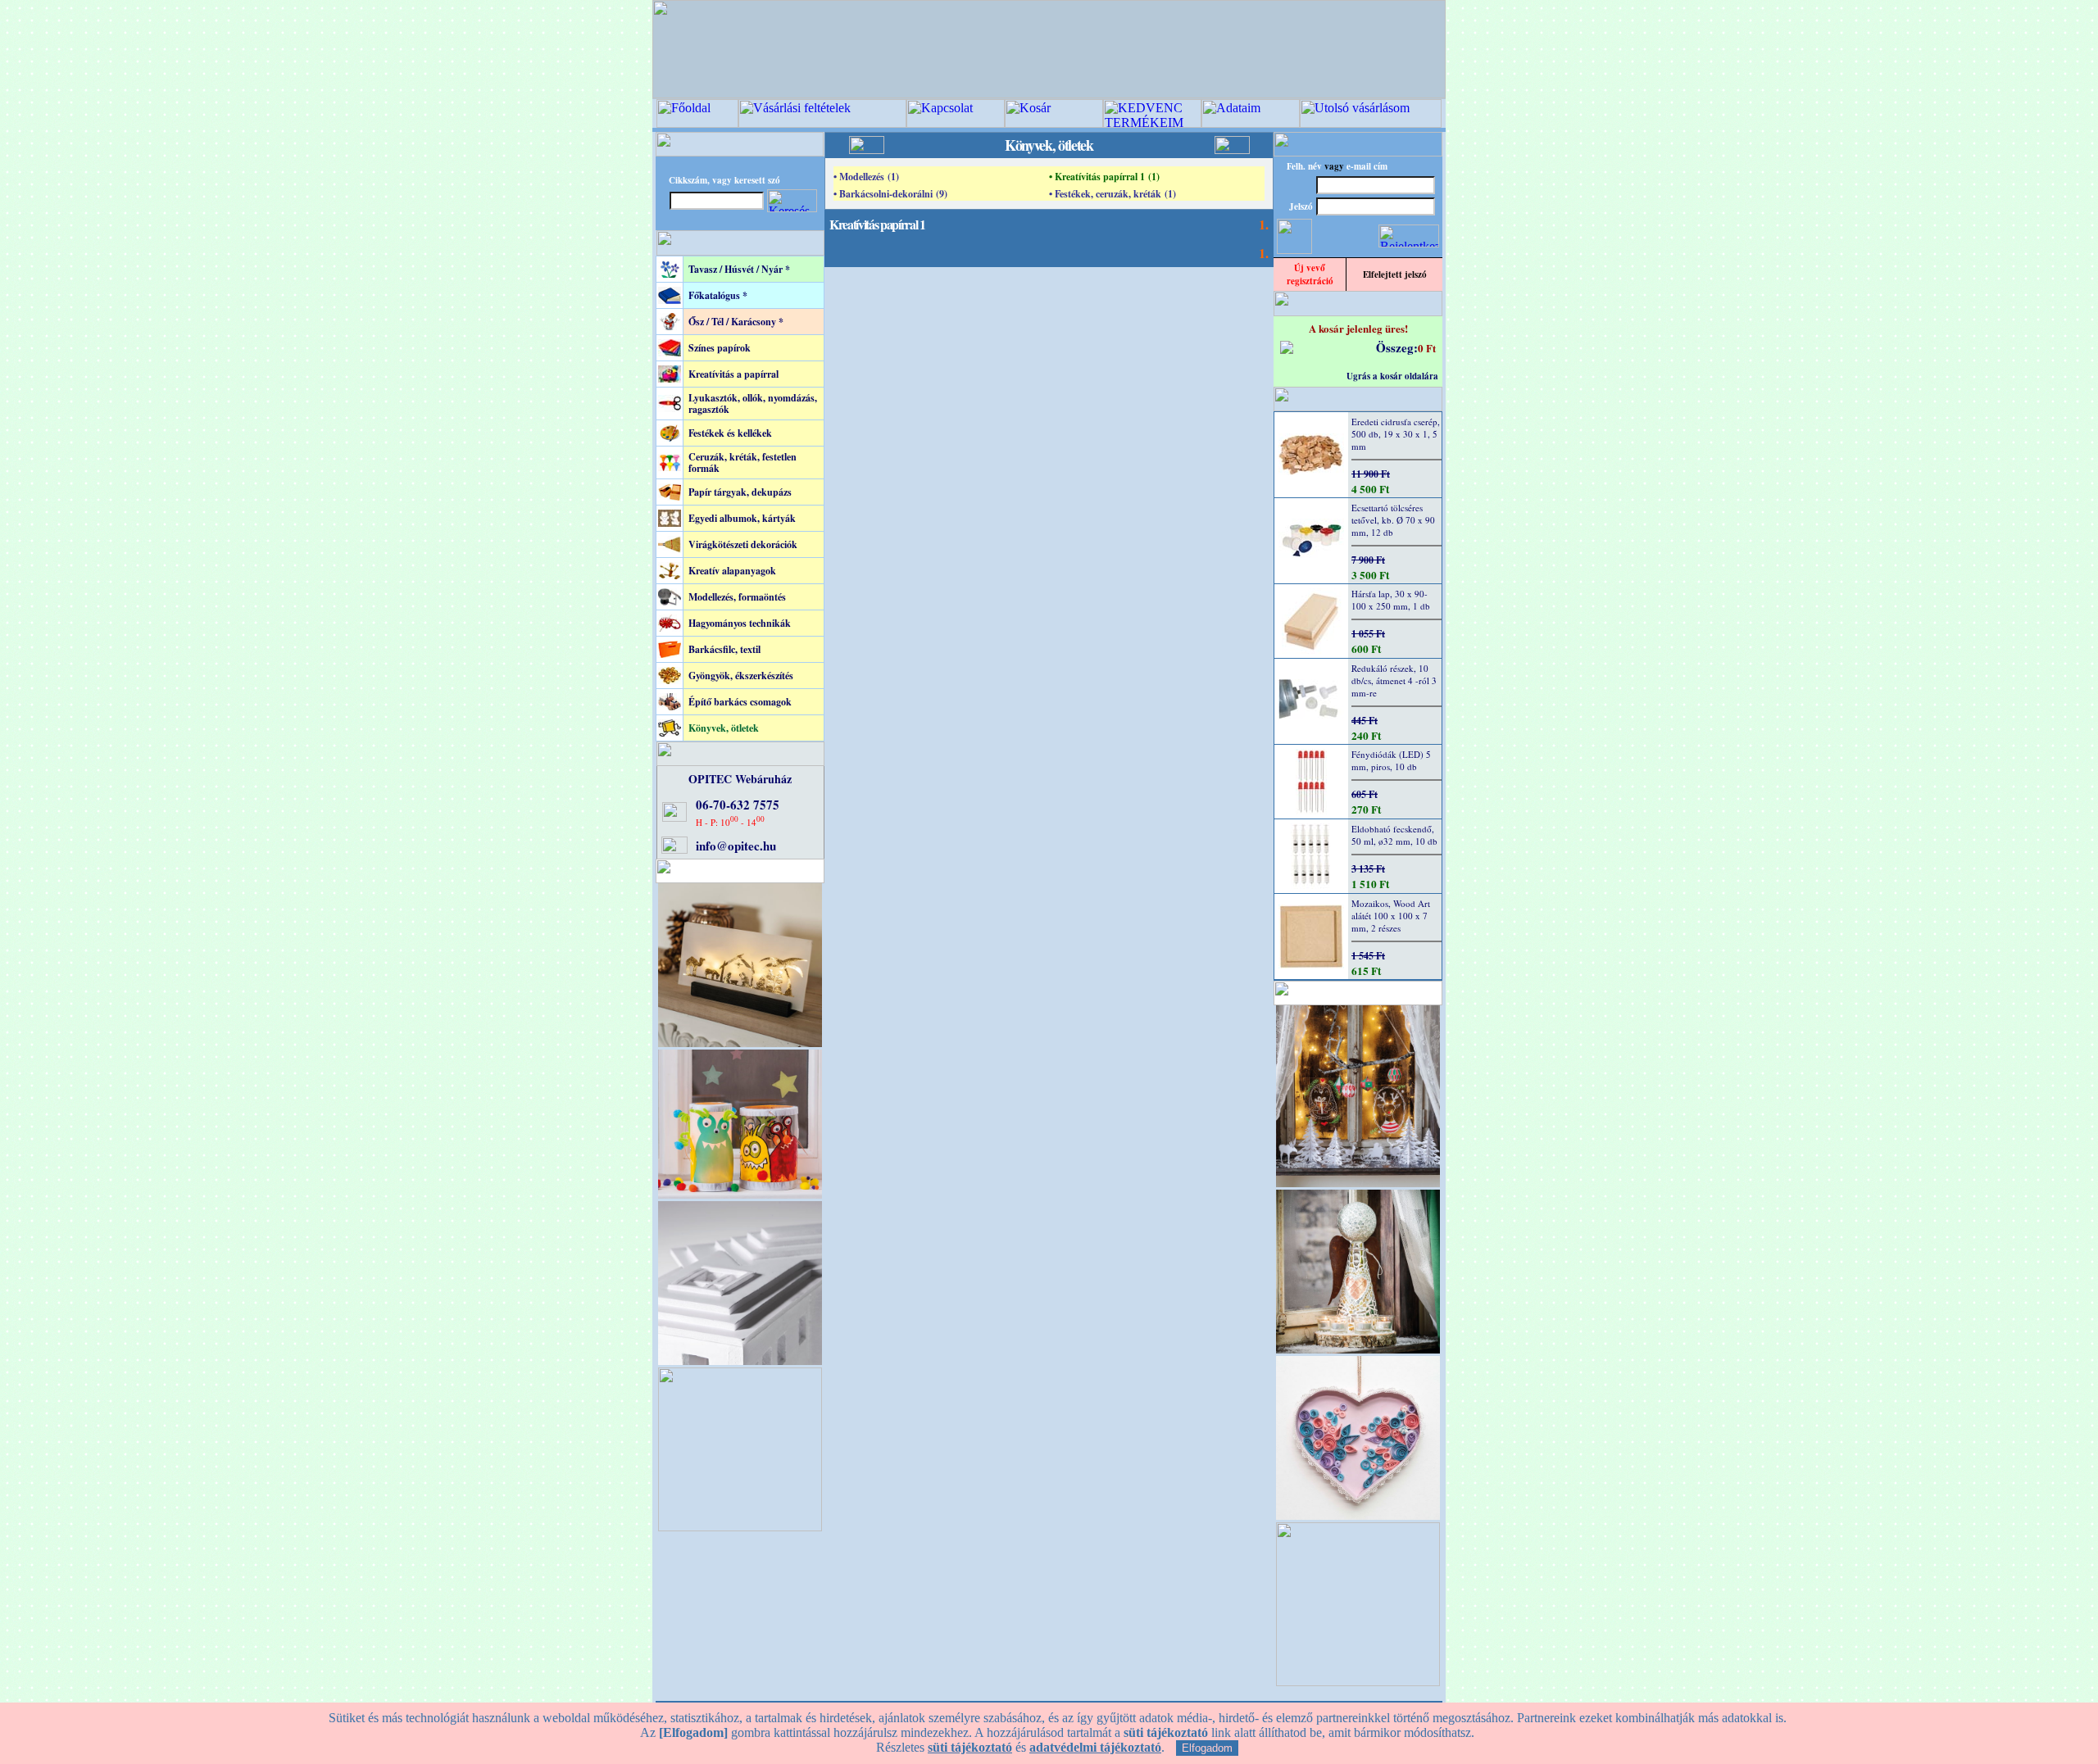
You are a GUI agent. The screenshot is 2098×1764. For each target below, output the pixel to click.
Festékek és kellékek (730, 433)
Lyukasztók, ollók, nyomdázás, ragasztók (753, 404)
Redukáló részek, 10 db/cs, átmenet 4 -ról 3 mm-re (1394, 680)
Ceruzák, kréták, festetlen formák (742, 463)
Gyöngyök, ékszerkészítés (741, 676)
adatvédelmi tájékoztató (1095, 1747)
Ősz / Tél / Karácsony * (736, 322)
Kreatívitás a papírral (733, 374)
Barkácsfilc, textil (724, 649)
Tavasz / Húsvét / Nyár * (739, 269)
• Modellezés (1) (866, 177)
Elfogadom (1207, 1748)
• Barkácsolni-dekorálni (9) (890, 194)
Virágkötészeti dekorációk (743, 544)
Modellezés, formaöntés (737, 597)
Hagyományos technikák (740, 623)
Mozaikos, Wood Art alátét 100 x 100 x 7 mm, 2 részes (1391, 916)
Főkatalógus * (718, 295)
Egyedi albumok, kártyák (742, 518)
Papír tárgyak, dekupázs (740, 492)
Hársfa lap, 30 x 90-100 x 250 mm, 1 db (1391, 600)
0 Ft (1427, 348)
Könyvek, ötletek (724, 728)
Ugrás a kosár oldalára (1392, 376)
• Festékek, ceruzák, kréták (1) (1113, 194)
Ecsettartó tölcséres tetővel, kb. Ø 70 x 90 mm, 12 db (1393, 520)
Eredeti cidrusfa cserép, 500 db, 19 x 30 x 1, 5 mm (1396, 434)
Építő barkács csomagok (740, 702)
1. (1264, 224)
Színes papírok (720, 348)
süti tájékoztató (970, 1747)
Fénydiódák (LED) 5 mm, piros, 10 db (1391, 760)
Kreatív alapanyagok (732, 571)
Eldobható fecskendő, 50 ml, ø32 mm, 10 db (1394, 835)
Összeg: (1397, 347)
